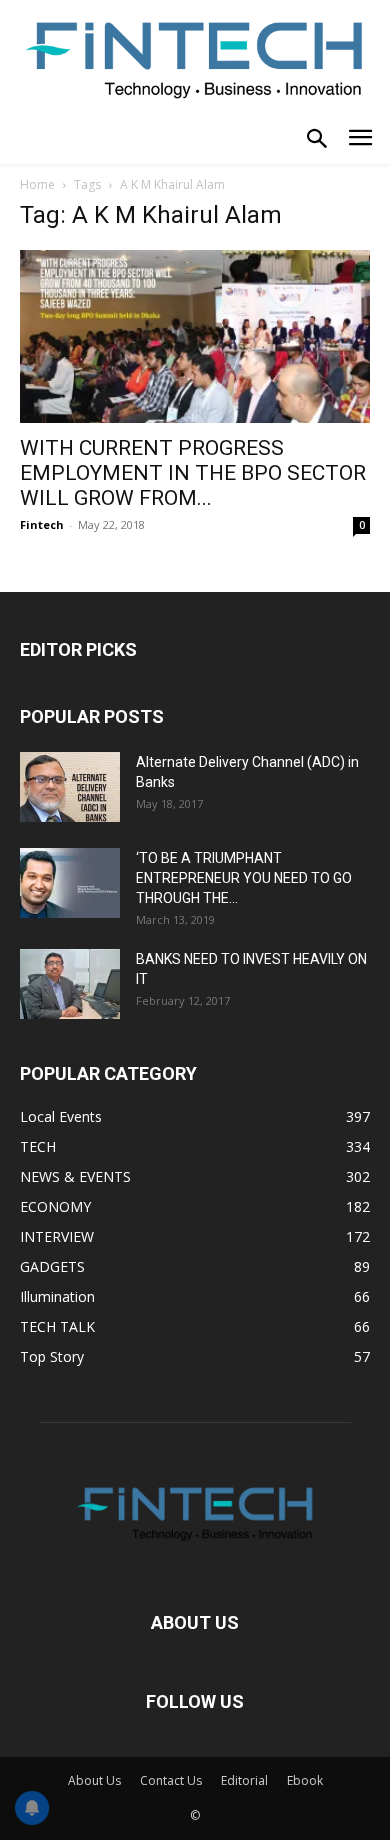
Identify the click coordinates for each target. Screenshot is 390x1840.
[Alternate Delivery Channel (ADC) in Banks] (70, 787)
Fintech (42, 524)
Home (37, 184)
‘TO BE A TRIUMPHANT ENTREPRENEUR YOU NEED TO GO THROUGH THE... (244, 878)
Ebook (305, 1780)
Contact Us (171, 1780)
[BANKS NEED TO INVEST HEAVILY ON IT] (70, 984)
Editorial (244, 1780)
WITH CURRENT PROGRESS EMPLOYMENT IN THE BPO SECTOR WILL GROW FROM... (193, 473)
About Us (94, 1780)
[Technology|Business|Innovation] (195, 58)
